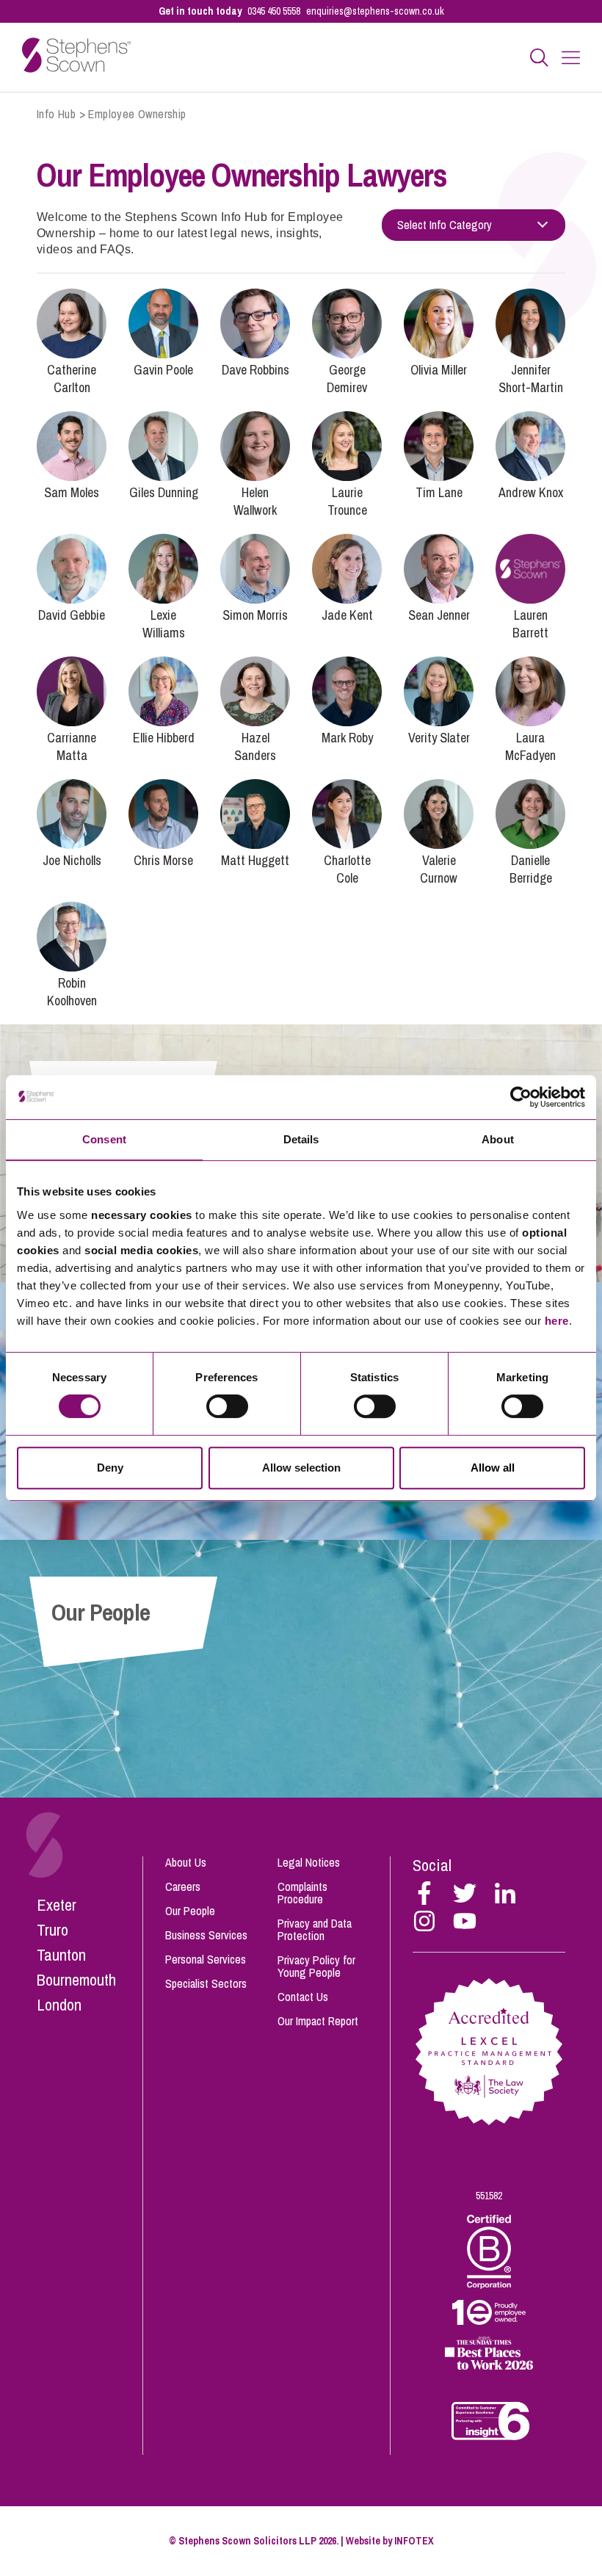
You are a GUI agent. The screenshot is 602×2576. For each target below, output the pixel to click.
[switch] (227, 1406)
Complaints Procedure (302, 1893)
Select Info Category (445, 225)
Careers (183, 1886)
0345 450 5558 (274, 11)
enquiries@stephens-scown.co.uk (375, 11)
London (59, 2005)
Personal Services (206, 1959)
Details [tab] (301, 1139)
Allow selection (301, 1468)
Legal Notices (309, 1862)
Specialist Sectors (206, 1983)
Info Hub (56, 114)
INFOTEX (414, 2541)
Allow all (493, 1468)
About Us (186, 1862)
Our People (190, 1911)
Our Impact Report (318, 2021)
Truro (52, 1930)
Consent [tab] (104, 1139)
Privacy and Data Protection (315, 1929)
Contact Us (303, 1997)
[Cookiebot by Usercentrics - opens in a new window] (521, 1097)
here (557, 1321)
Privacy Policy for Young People (316, 1966)
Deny (110, 1468)
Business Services (206, 1935)
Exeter (57, 1905)
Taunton (61, 1955)
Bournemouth (76, 1980)
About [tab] (498, 1139)
